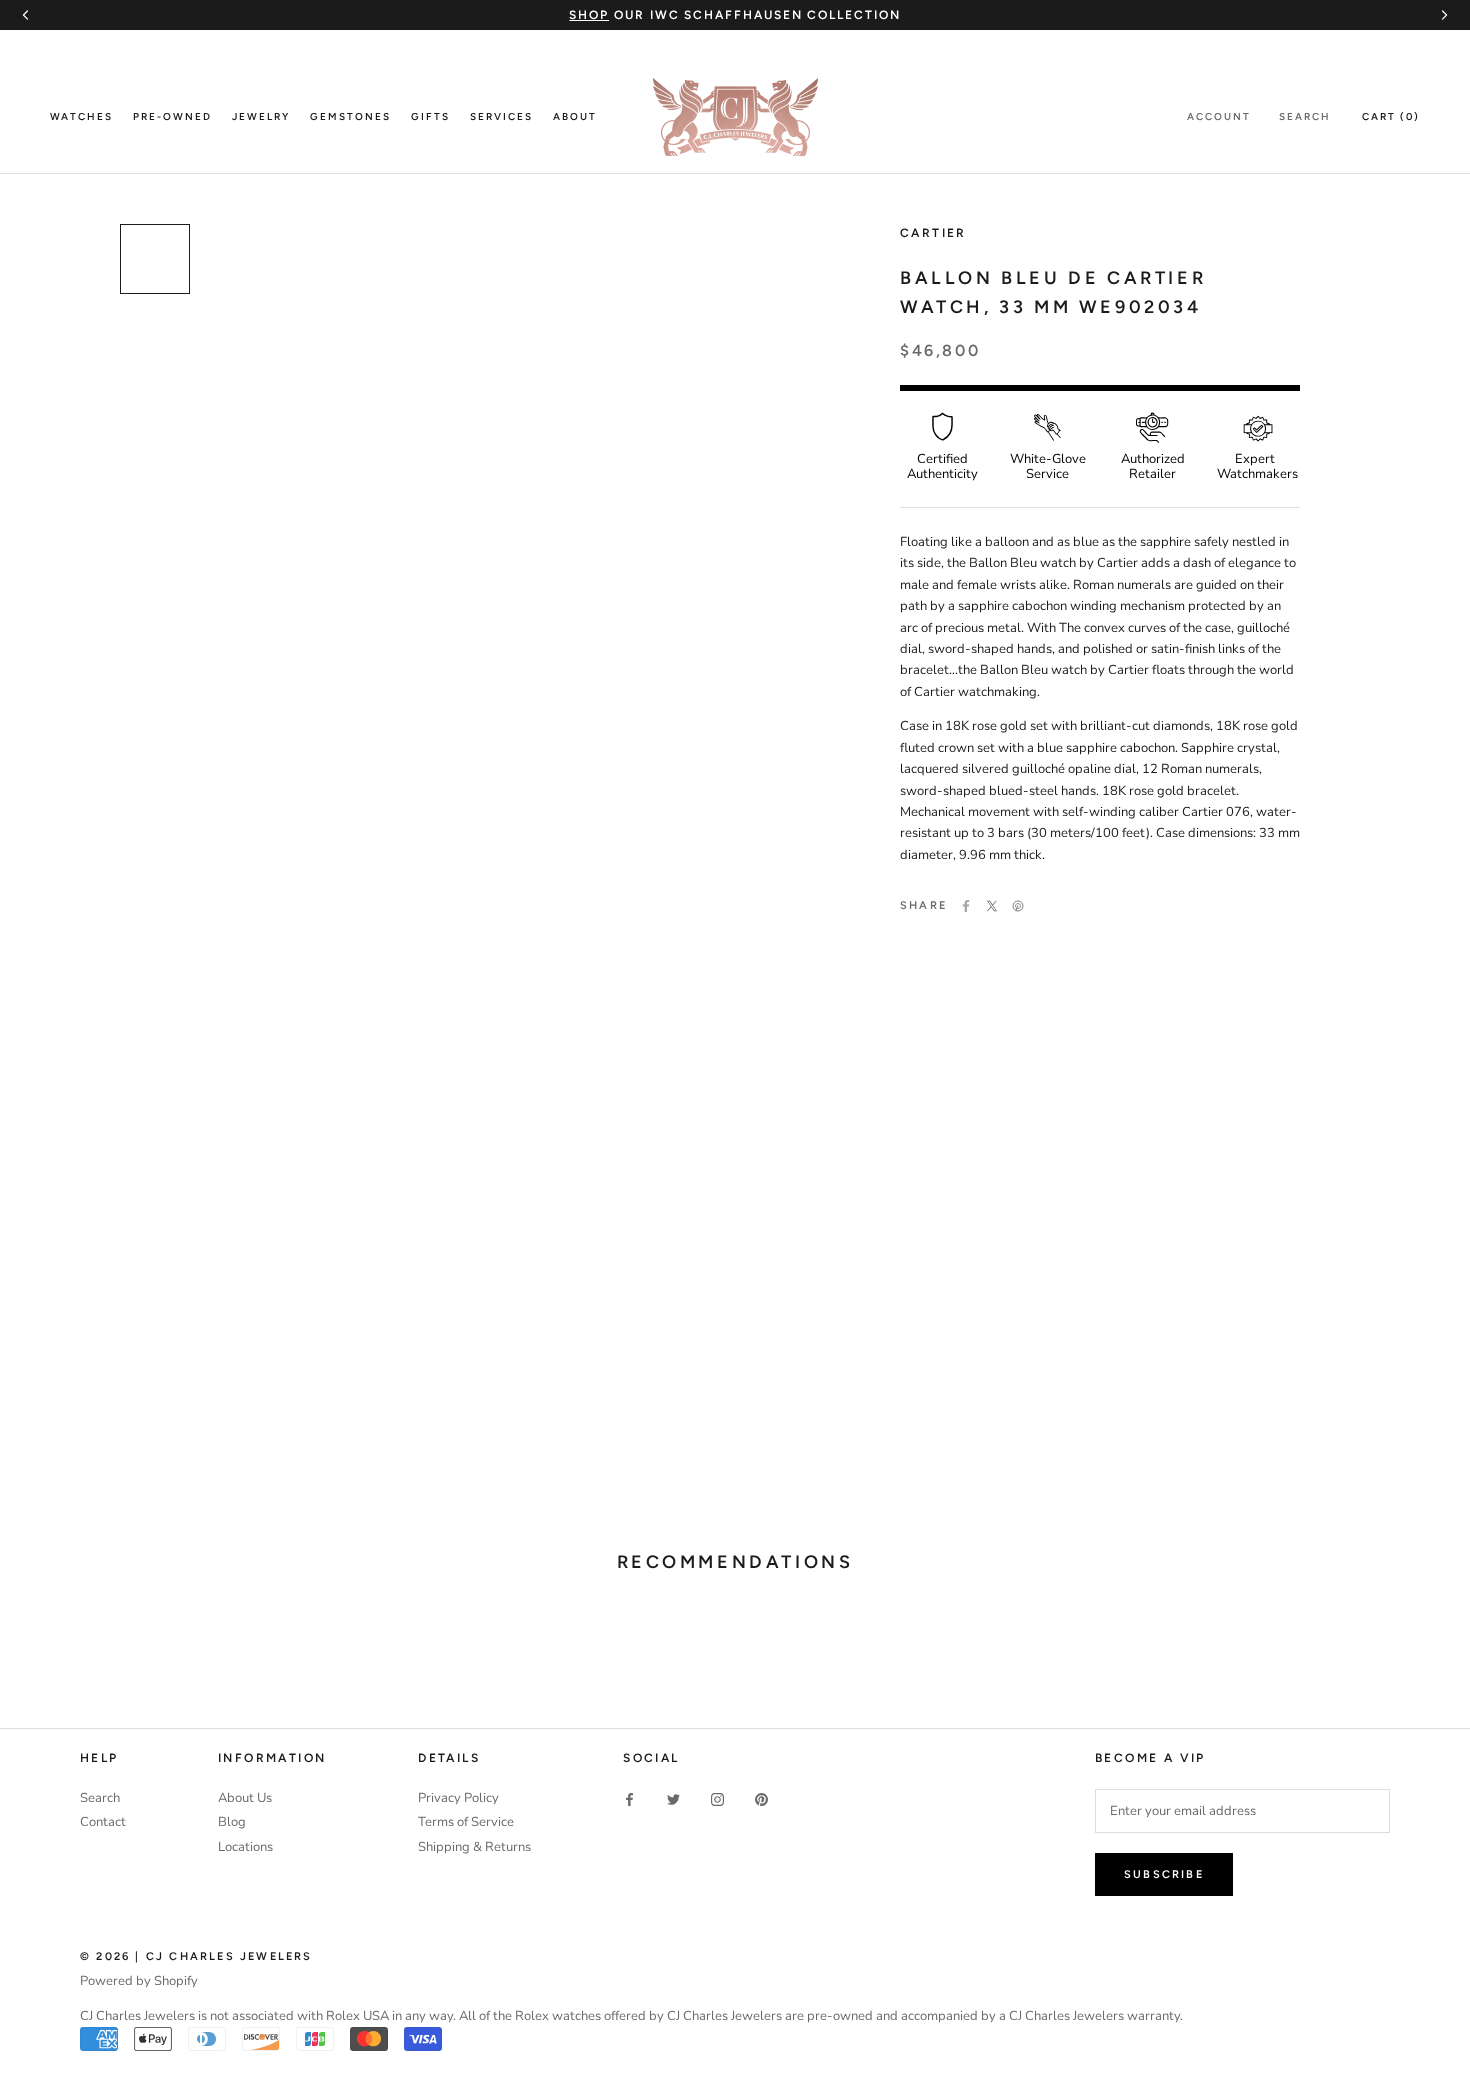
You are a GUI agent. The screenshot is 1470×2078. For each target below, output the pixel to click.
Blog (232, 1822)
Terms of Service (466, 1822)
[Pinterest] (1018, 906)
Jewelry (261, 116)
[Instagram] (717, 1799)
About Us (245, 1798)
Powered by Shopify (139, 1981)
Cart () (1391, 116)
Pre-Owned (172, 116)
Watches (81, 116)
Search (1305, 116)
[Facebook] (966, 906)
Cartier (933, 233)
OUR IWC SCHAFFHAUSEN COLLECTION (734, 15)
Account (1219, 116)
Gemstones (350, 116)
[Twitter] (992, 906)
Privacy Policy (458, 1798)
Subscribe (1164, 1874)
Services (501, 116)
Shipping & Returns (474, 1847)
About (575, 116)
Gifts (430, 116)
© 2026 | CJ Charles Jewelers (196, 1956)
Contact (103, 1822)
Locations (245, 1847)
